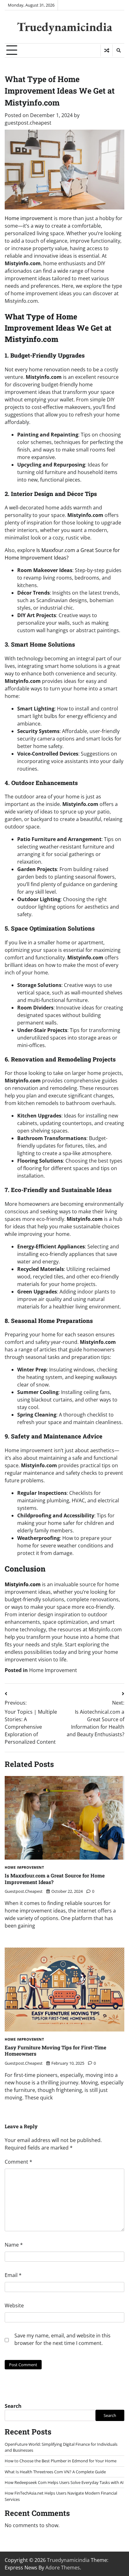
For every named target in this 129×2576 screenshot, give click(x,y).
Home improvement (29, 218)
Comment (18, 2162)
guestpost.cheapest (28, 123)
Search (13, 2406)
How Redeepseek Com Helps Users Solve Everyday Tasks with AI (64, 2482)
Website (14, 2305)
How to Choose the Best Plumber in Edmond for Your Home (61, 2461)
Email (13, 2275)
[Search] (118, 50)
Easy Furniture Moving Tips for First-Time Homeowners (55, 2051)
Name (14, 2245)
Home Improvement (53, 1670)
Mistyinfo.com (23, 1584)
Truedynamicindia (64, 27)
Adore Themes (63, 2568)
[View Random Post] (107, 50)
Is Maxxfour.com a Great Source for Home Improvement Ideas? (55, 1879)
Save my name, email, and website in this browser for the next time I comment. (62, 2339)
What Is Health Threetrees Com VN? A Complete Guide (55, 2472)
